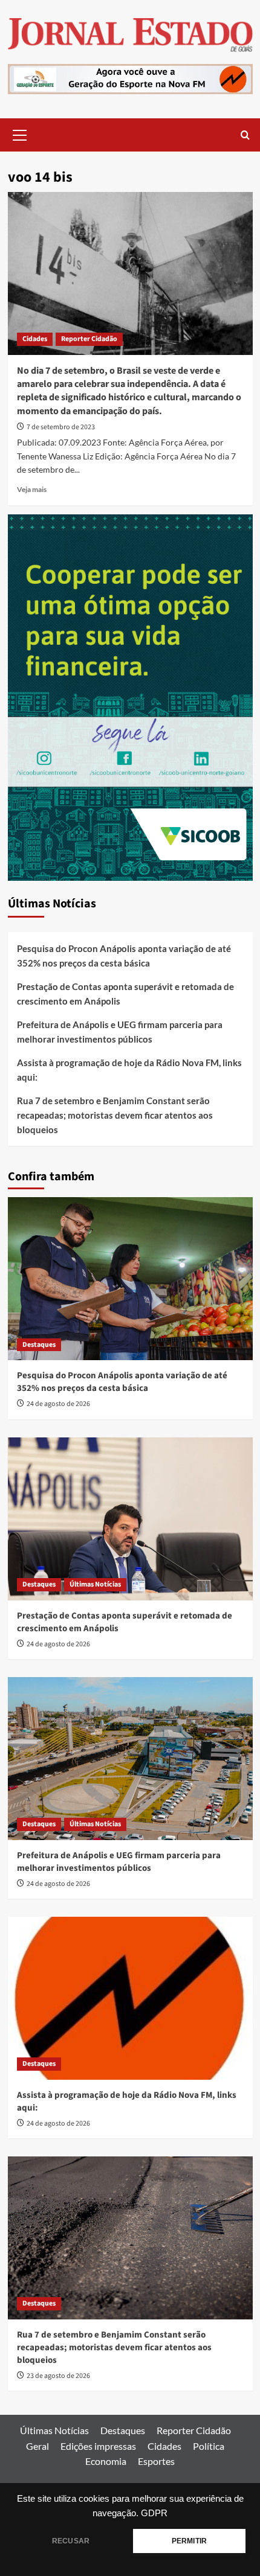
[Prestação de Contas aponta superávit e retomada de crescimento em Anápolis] (130, 1519)
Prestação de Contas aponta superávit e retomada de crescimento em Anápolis (125, 994)
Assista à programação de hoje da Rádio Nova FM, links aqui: (129, 1070)
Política (209, 2446)
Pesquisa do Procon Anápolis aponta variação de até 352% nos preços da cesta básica (124, 956)
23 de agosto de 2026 (58, 2376)
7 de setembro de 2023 (61, 427)
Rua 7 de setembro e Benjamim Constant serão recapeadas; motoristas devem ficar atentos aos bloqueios (115, 1115)
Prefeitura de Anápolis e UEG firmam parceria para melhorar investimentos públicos (120, 1032)
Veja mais (32, 489)
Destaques (39, 1345)
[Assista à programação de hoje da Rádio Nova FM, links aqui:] (130, 1998)
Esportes (156, 2461)
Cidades (35, 339)
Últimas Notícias (95, 1584)
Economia (106, 2461)
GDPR (154, 2513)
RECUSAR (71, 2541)
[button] (20, 133)
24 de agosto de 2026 (58, 1404)
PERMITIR (189, 2541)
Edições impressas (98, 2446)
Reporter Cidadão (89, 339)
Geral (37, 2446)
